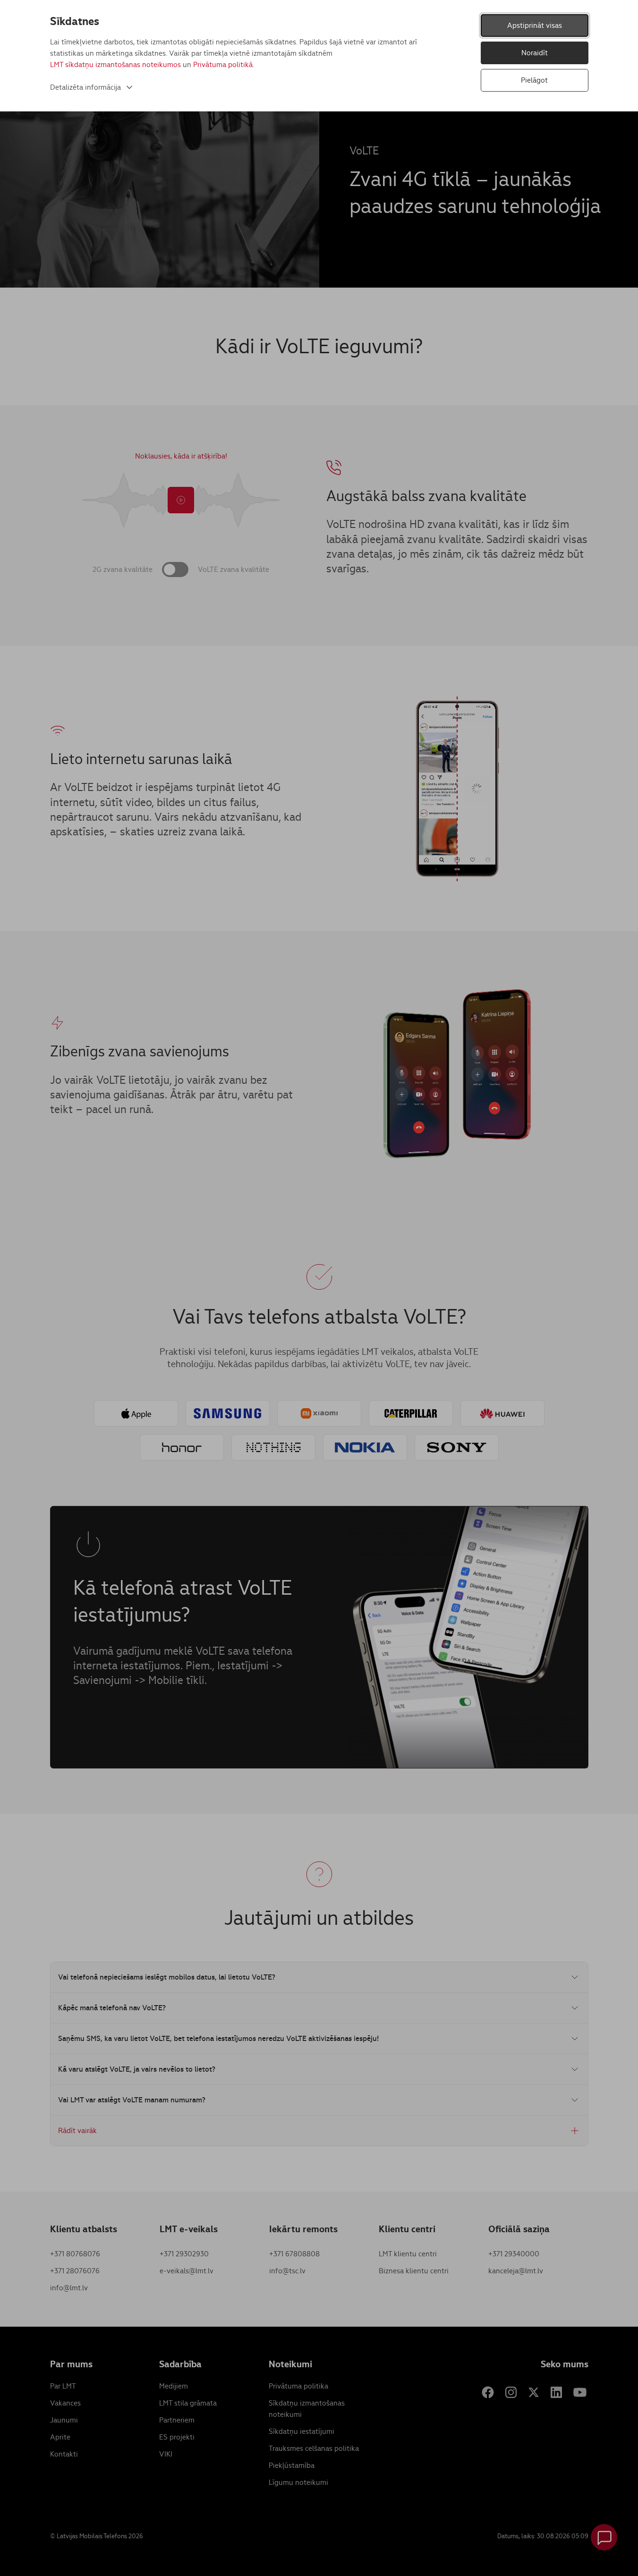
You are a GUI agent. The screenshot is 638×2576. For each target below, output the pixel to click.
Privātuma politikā (223, 64)
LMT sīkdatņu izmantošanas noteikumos (115, 64)
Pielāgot (534, 80)
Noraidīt (535, 53)
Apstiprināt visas (535, 25)
